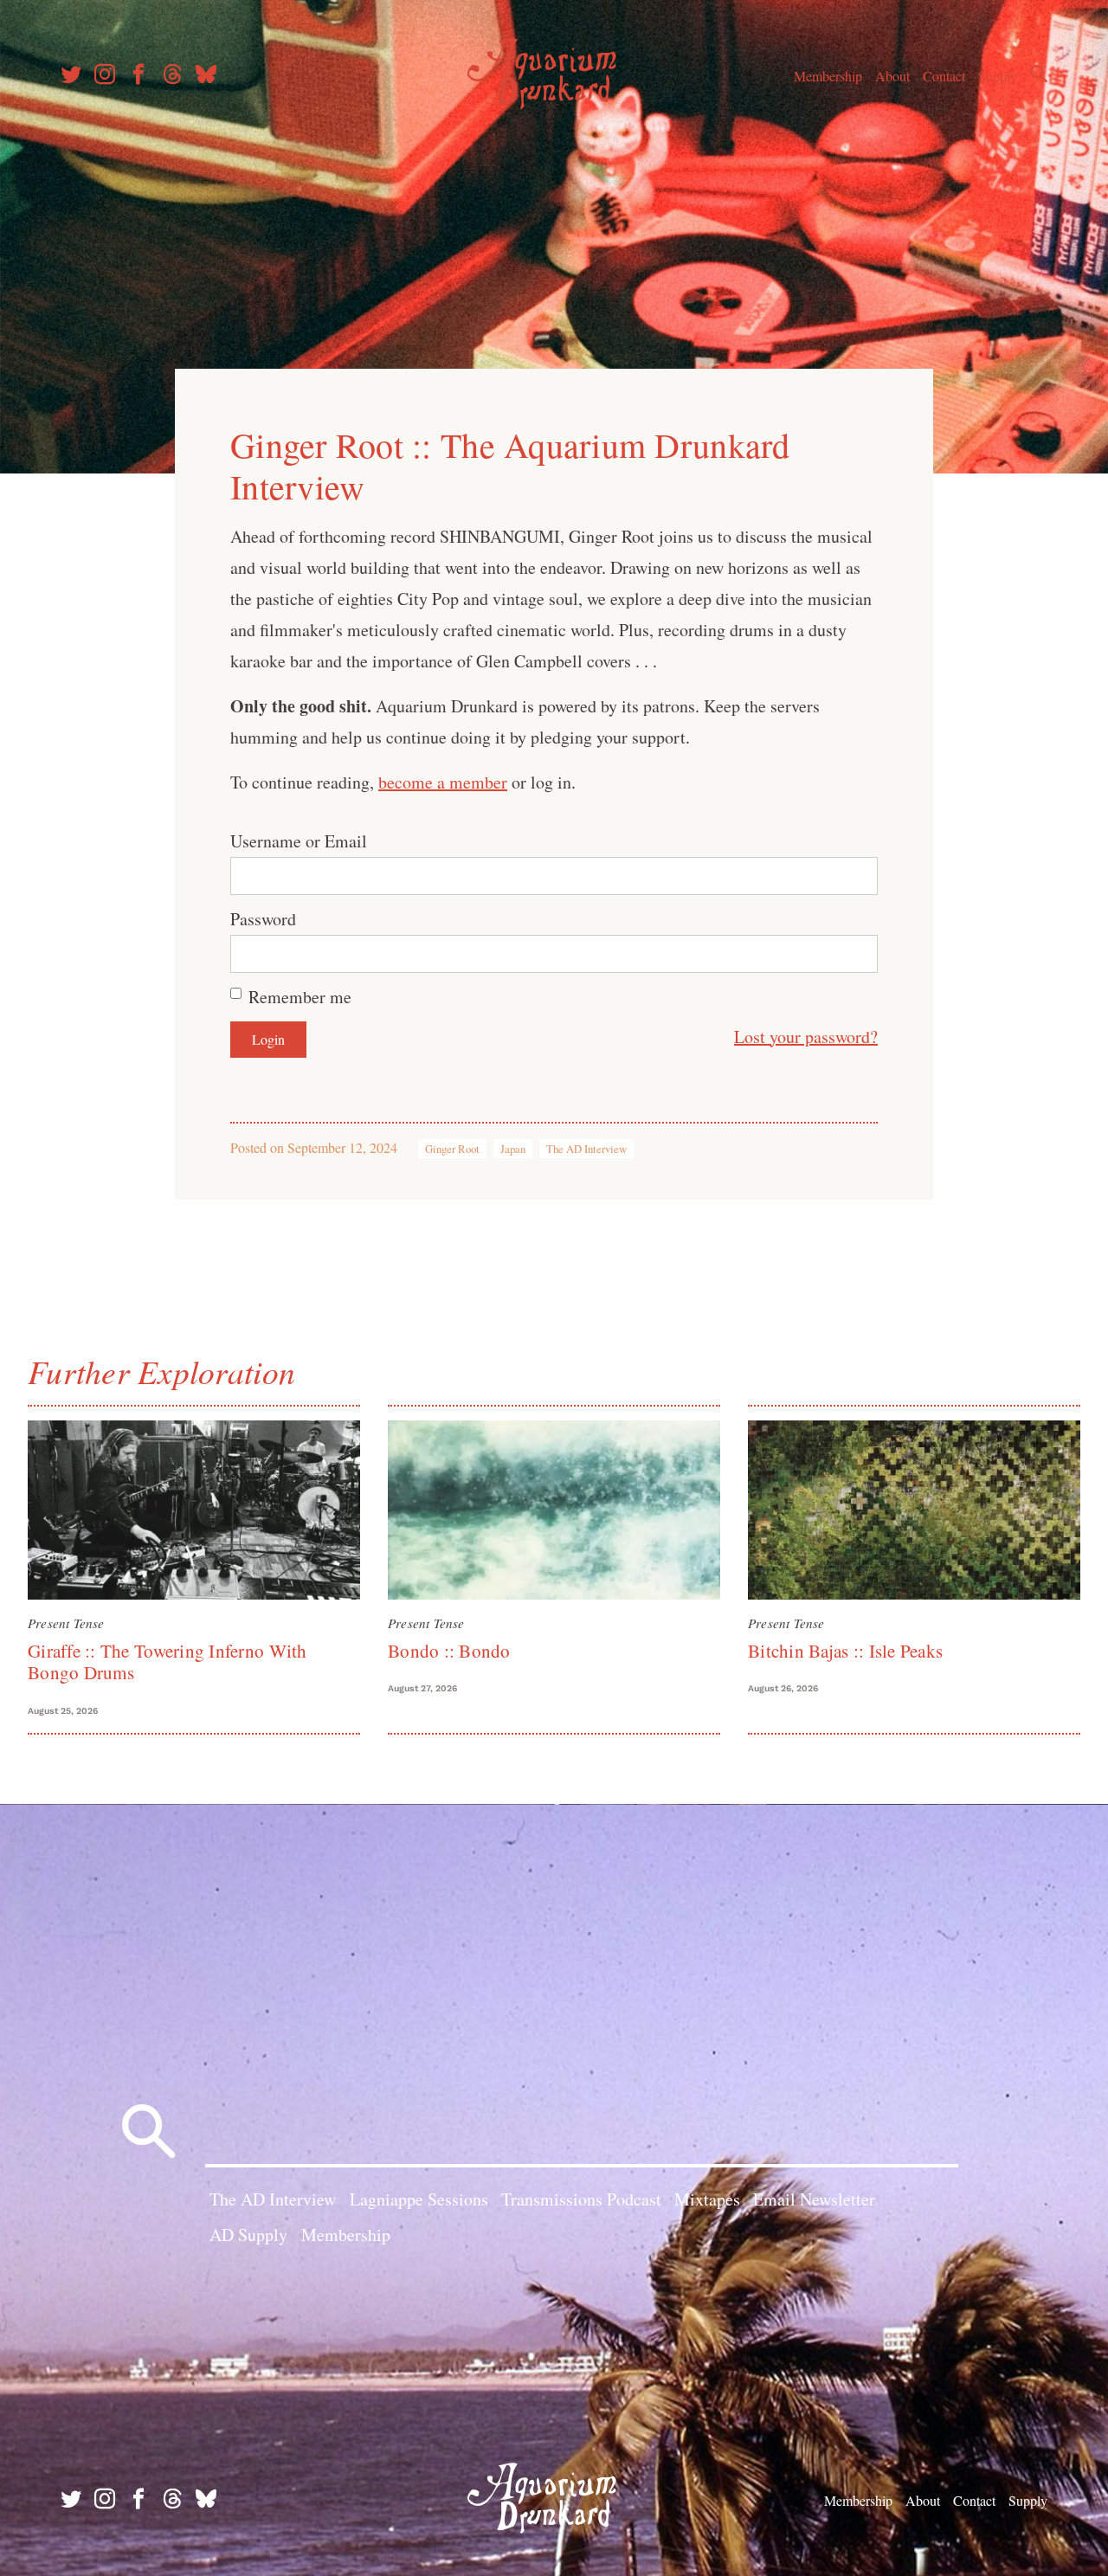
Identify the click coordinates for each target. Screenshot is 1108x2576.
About (892, 76)
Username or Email (299, 841)
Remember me (300, 997)
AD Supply (248, 2235)
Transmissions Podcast (581, 2199)
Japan (513, 1149)
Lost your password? (806, 1037)
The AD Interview (586, 1149)
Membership (828, 76)
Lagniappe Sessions (419, 2199)
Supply (998, 76)
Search (1039, 74)
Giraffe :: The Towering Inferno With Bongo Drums (167, 1662)
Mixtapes (707, 2199)
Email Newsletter (814, 2199)
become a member (443, 782)
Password (263, 919)
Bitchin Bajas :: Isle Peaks (845, 1651)
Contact (944, 76)
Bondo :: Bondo (449, 1651)
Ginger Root (452, 1149)
